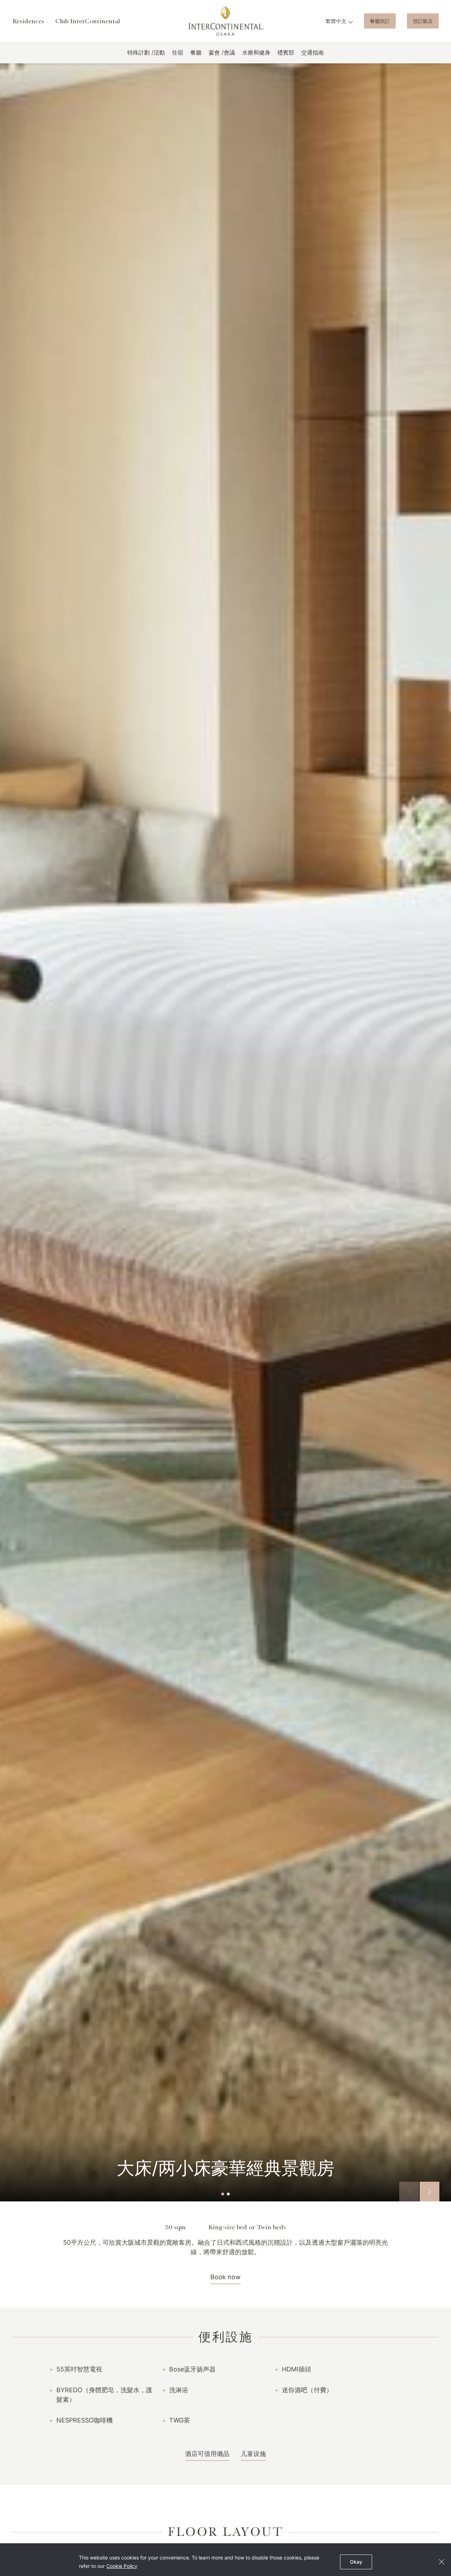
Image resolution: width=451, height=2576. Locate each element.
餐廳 (196, 52)
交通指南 (313, 52)
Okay (356, 2562)
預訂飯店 (423, 21)
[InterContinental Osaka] (226, 21)
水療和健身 (256, 52)
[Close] (441, 2562)
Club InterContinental (88, 21)
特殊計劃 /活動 (146, 52)
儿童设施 (253, 2454)
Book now (225, 2277)
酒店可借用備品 (207, 2454)
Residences (28, 21)
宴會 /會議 (222, 52)
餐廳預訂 (380, 21)
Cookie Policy (122, 2566)
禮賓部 (286, 52)
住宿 (178, 52)
